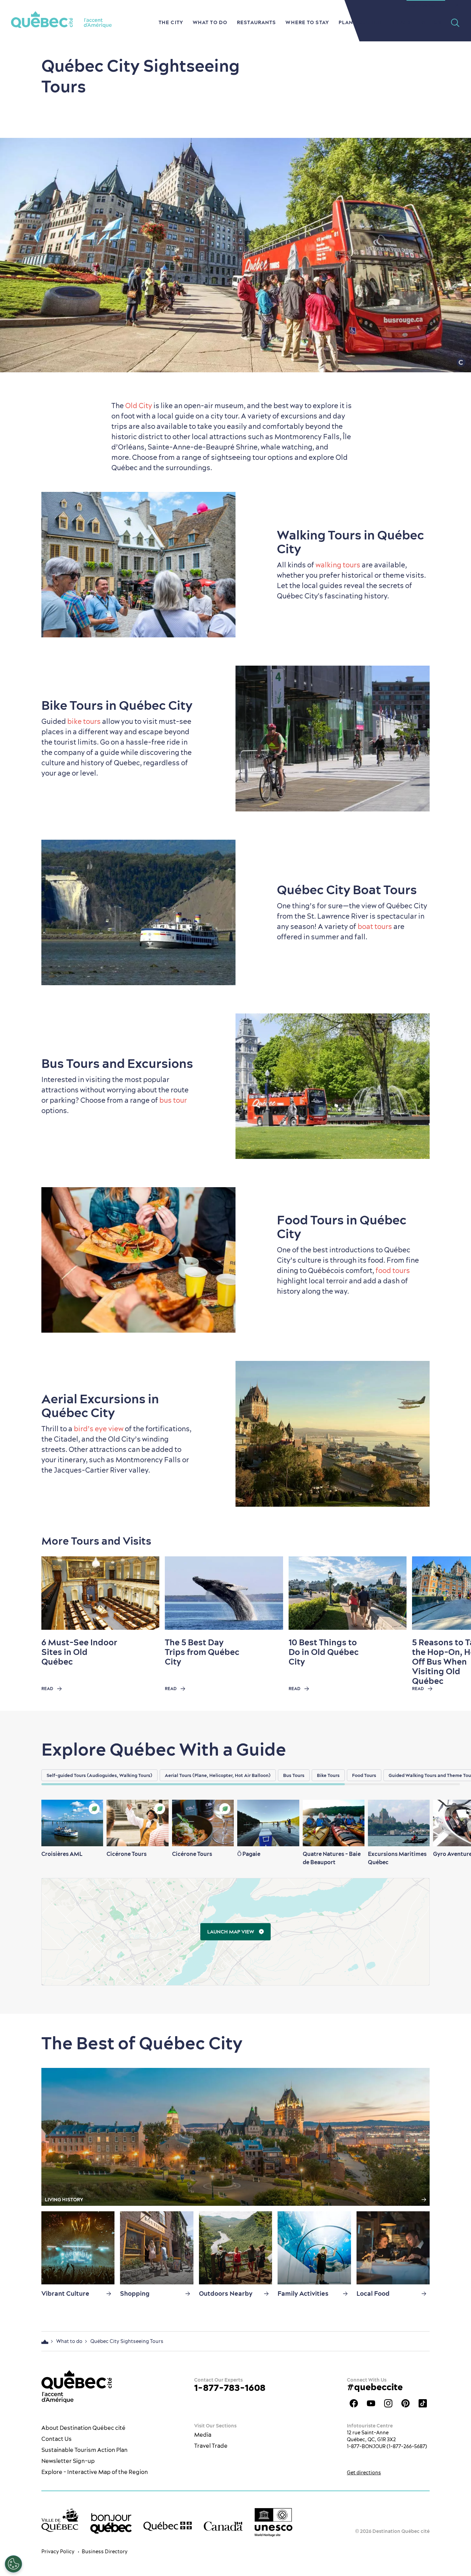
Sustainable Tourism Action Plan (84, 2450)
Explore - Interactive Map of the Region (95, 2472)
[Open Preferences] (13, 2564)
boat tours (375, 926)
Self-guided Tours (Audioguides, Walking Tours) (99, 1775)
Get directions (364, 2473)
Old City (139, 406)
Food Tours (364, 1775)
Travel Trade (211, 2446)
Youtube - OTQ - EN (371, 2403)
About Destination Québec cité (83, 2428)
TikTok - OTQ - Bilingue (423, 2403)
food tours (393, 1270)
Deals (402, 22)
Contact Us (57, 2439)
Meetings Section (426, 5)
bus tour (173, 1100)
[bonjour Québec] (111, 2524)
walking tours (338, 565)
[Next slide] (452, 1593)
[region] (256, 1775)
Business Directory (105, 2552)
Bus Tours (294, 1775)
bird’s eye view (99, 1429)
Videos (431, 22)
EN (455, 5)
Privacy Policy (58, 2552)
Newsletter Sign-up (68, 2461)
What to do (210, 22)
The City (171, 22)
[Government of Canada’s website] (223, 2526)
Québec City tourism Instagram (388, 2403)
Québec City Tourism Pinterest (405, 2403)
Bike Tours (328, 1775)
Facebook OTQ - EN (354, 2403)
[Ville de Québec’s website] (60, 2520)
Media (203, 2435)
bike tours (83, 721)
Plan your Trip (361, 22)
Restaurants (256, 22)
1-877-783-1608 (230, 2388)
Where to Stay (307, 22)
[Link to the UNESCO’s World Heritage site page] (273, 2522)
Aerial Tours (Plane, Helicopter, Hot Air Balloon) (218, 1775)
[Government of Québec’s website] (168, 2526)
